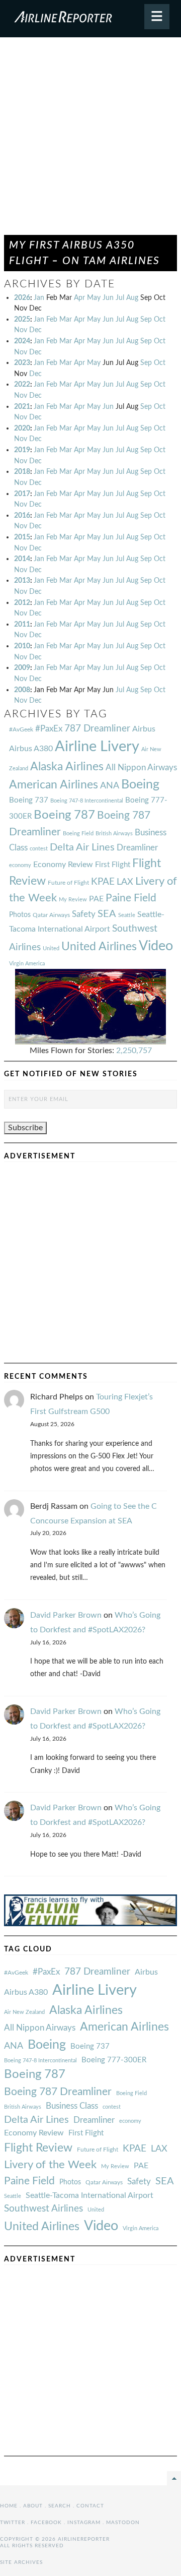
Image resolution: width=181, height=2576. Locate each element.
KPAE (103, 882)
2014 (22, 559)
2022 (22, 384)
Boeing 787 (64, 815)
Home (9, 2506)
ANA (110, 786)
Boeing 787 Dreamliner (58, 2092)
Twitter (13, 2523)
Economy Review (63, 865)
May (94, 298)
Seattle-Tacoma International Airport (89, 2195)
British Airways (114, 834)
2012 (22, 603)
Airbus (144, 729)
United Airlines (99, 947)
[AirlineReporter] (90, 19)
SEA (107, 914)
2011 (22, 624)
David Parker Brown (66, 1615)
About (33, 2506)
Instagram (84, 2523)
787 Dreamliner (97, 729)
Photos (20, 915)
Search (60, 2506)
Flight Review (38, 2148)
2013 (22, 580)
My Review (73, 900)
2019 (22, 450)
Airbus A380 (31, 749)
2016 (22, 515)
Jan (39, 298)
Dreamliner (137, 848)
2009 (22, 668)
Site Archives (21, 2562)
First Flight (113, 865)
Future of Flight (68, 883)
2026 (22, 298)
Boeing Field (78, 834)
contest (39, 849)
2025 (22, 319)
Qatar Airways (51, 915)
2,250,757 (134, 1051)
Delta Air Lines (82, 847)
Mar (66, 319)
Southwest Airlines (43, 2209)
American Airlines (54, 785)
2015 (22, 537)
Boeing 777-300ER (114, 2060)
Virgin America (27, 964)
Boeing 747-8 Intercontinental (87, 801)
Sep (146, 319)
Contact (90, 2506)
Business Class (72, 2106)
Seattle (127, 915)
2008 (22, 690)
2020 (22, 428)
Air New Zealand (24, 2012)
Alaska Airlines (67, 767)
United (51, 948)
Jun (108, 298)
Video (156, 946)
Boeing (140, 785)
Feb (52, 319)
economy (20, 865)
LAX (125, 882)
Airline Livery (97, 747)
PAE (96, 899)
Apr (79, 298)
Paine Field (131, 898)
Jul (120, 298)
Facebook (46, 2523)
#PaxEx (49, 729)
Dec (35, 330)
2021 (22, 407)
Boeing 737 (29, 800)
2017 (22, 494)
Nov (21, 330)
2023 (22, 363)
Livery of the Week (50, 2165)
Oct (160, 319)
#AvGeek (21, 730)
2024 (22, 341)
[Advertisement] (90, 141)
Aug (132, 298)
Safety (84, 914)
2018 (22, 472)
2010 (22, 646)
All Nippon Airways (141, 768)
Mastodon (123, 2523)
